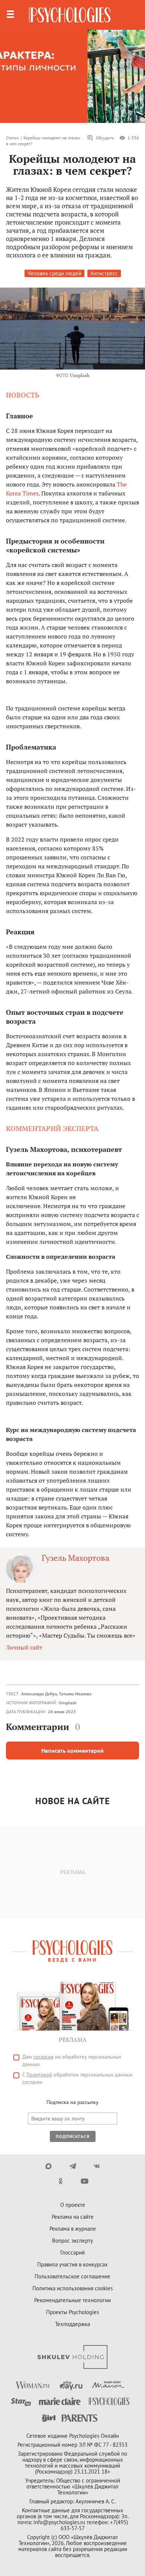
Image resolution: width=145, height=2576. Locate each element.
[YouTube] (85, 2181)
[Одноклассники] (60, 2181)
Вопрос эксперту (72, 2241)
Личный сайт (24, 1647)
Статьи (12, 138)
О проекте (73, 2205)
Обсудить (105, 138)
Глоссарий (72, 2252)
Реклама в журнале (73, 2229)
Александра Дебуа (39, 1694)
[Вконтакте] (97, 2166)
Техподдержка (72, 2324)
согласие (43, 2057)
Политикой (39, 2075)
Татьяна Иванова (75, 1694)
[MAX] (49, 2166)
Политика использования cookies (72, 2288)
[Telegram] (73, 2166)
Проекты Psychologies (72, 2312)
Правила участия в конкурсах (72, 2264)
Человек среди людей (54, 273)
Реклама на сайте (73, 2217)
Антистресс (104, 273)
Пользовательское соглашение (72, 2276)
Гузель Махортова (75, 1558)
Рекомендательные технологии (72, 2300)
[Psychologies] (70, 15)
